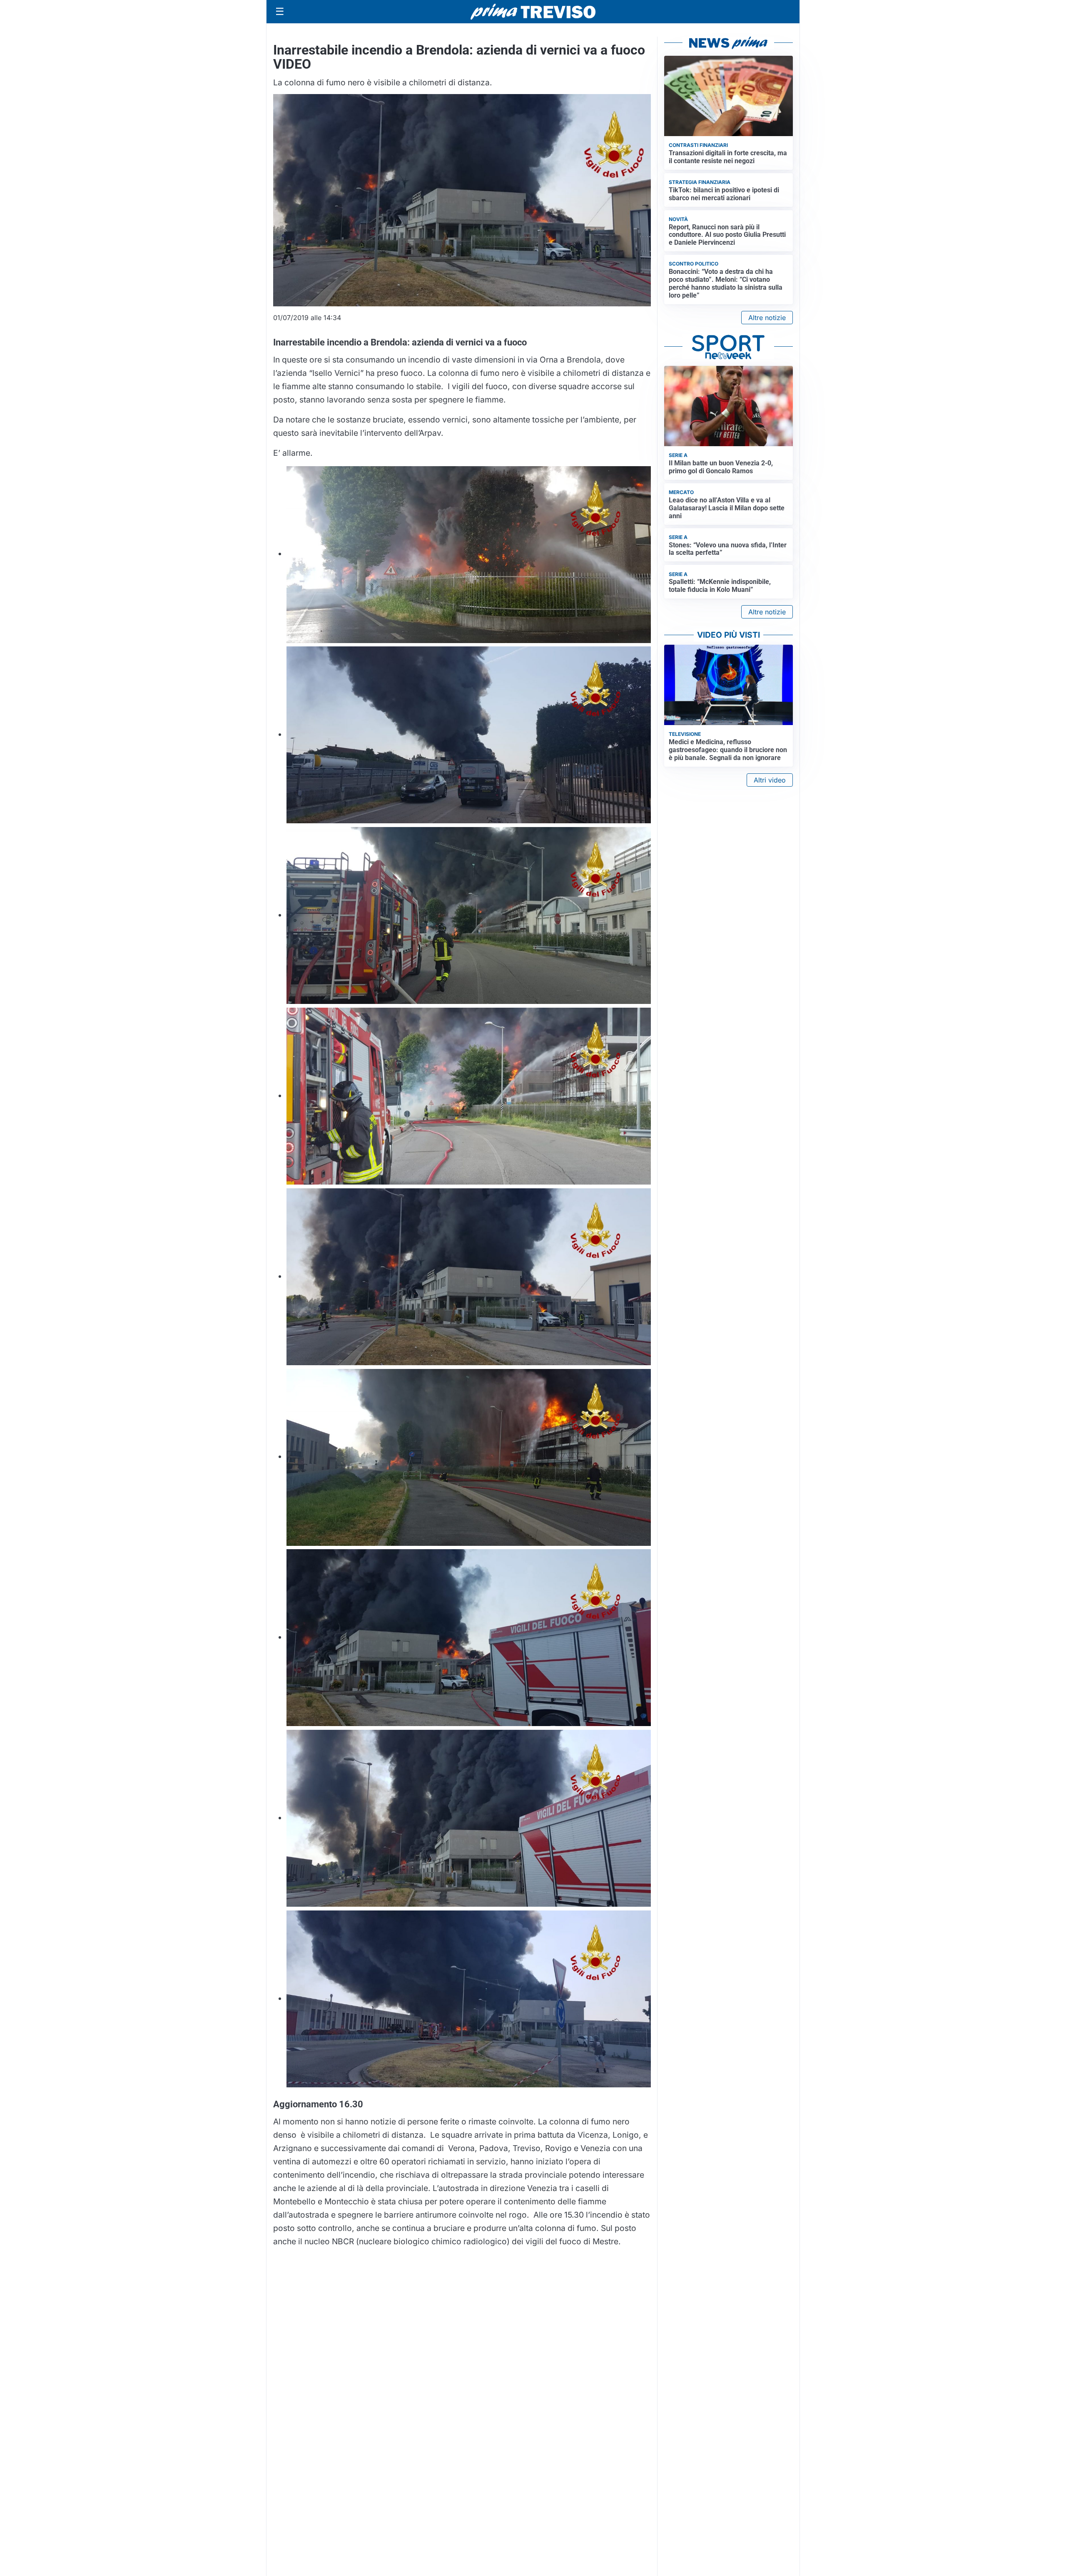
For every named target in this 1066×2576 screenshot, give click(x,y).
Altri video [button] (770, 780)
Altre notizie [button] (767, 318)
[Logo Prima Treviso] (533, 12)
